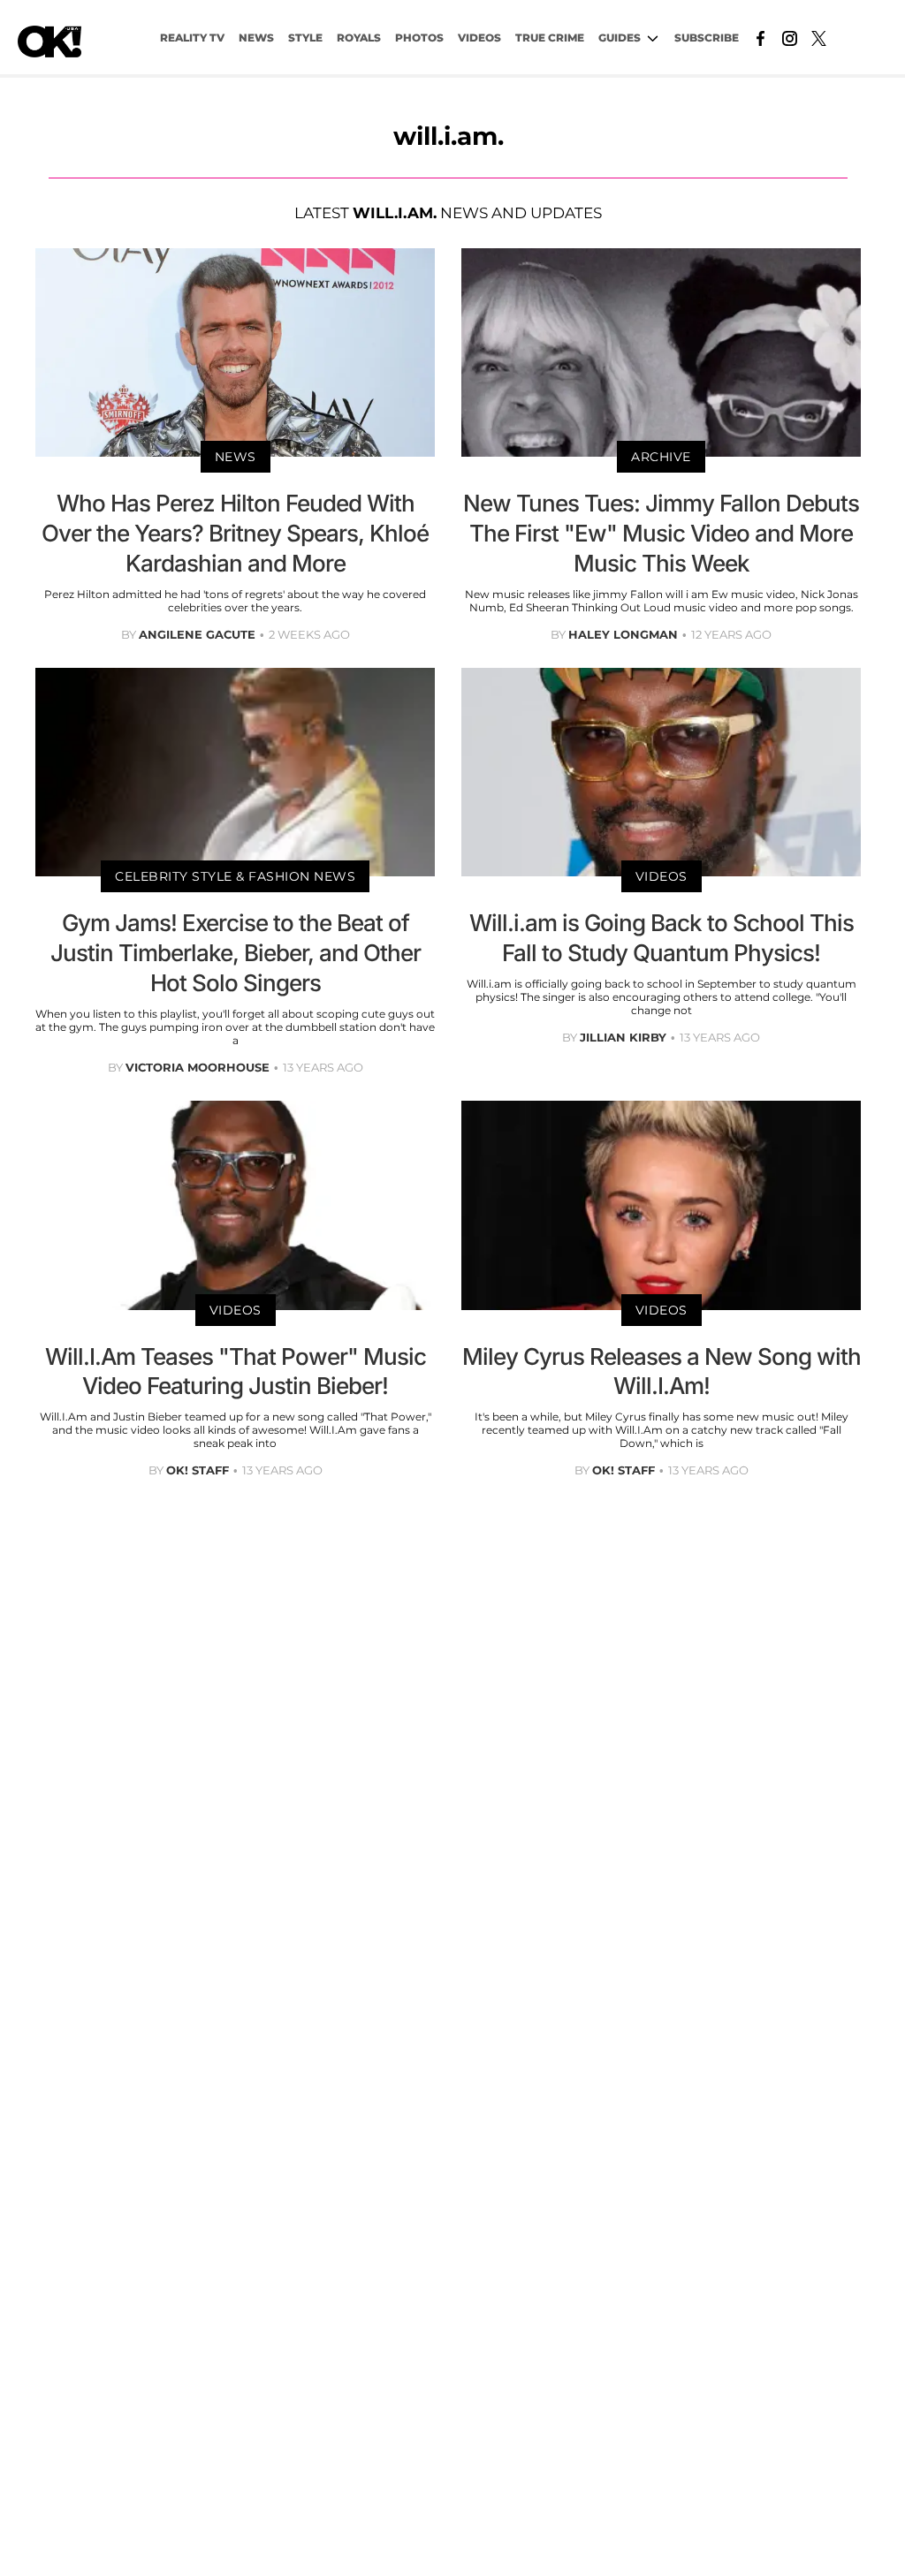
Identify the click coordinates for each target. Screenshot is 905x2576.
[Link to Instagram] (790, 37)
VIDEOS (479, 38)
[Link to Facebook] (761, 37)
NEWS (256, 38)
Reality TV (192, 38)
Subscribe (707, 38)
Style (305, 38)
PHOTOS (419, 38)
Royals (359, 38)
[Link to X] (819, 37)
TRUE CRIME (550, 38)
